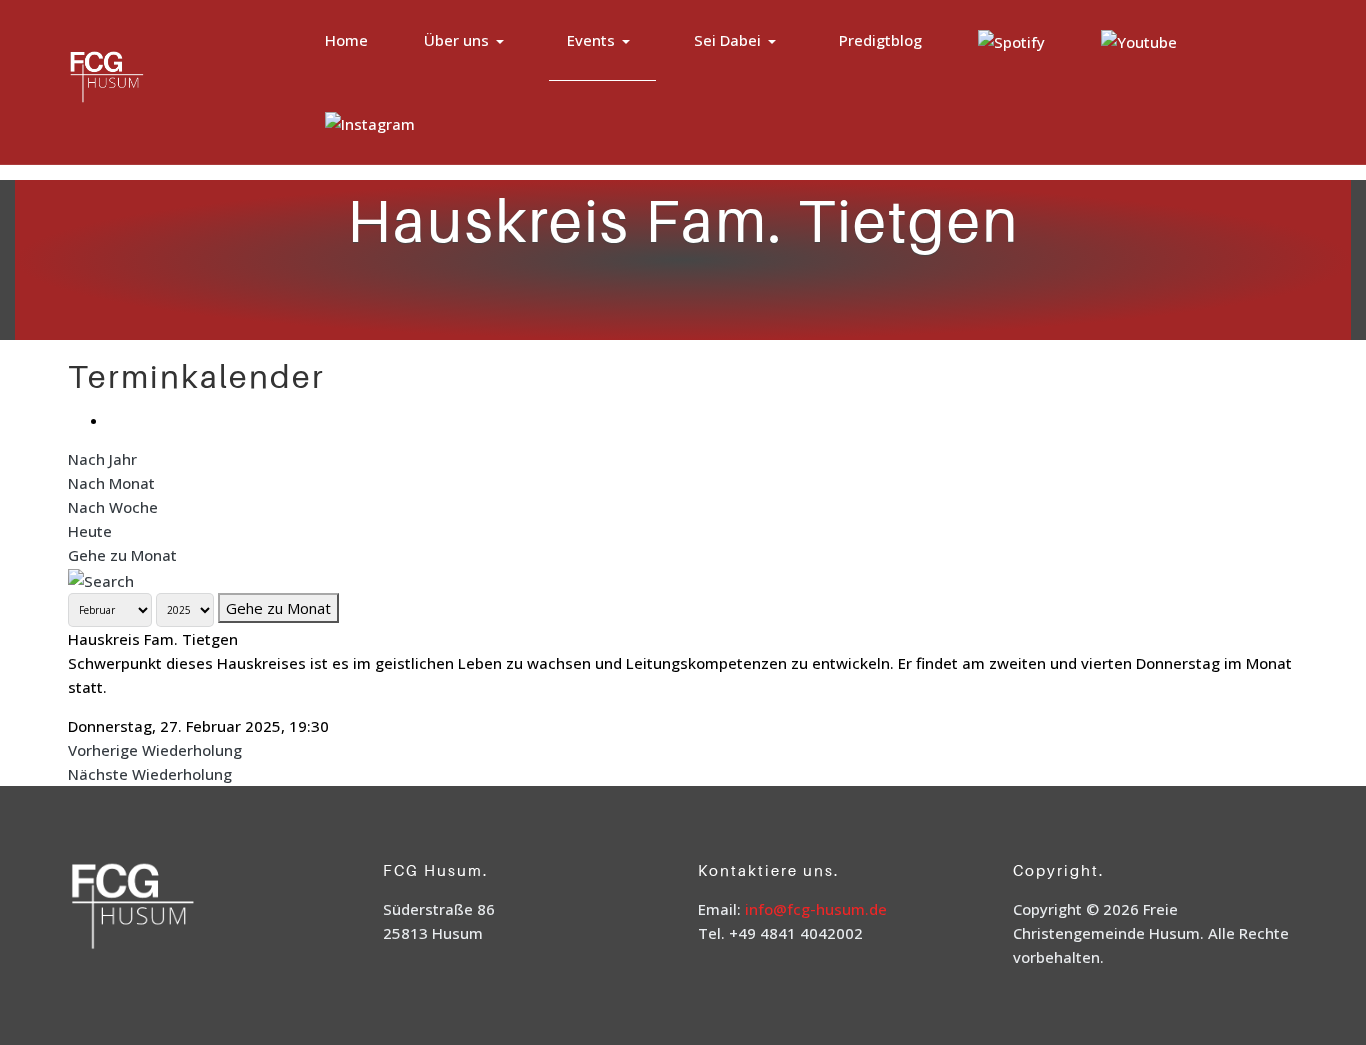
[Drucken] (114, 420)
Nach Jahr (102, 459)
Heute (90, 531)
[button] (467, 40)
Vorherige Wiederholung (155, 750)
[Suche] (101, 579)
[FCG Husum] (146, 79)
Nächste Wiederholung (150, 774)
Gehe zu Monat (122, 555)
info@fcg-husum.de (816, 909)
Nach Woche (113, 507)
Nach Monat (111, 483)
